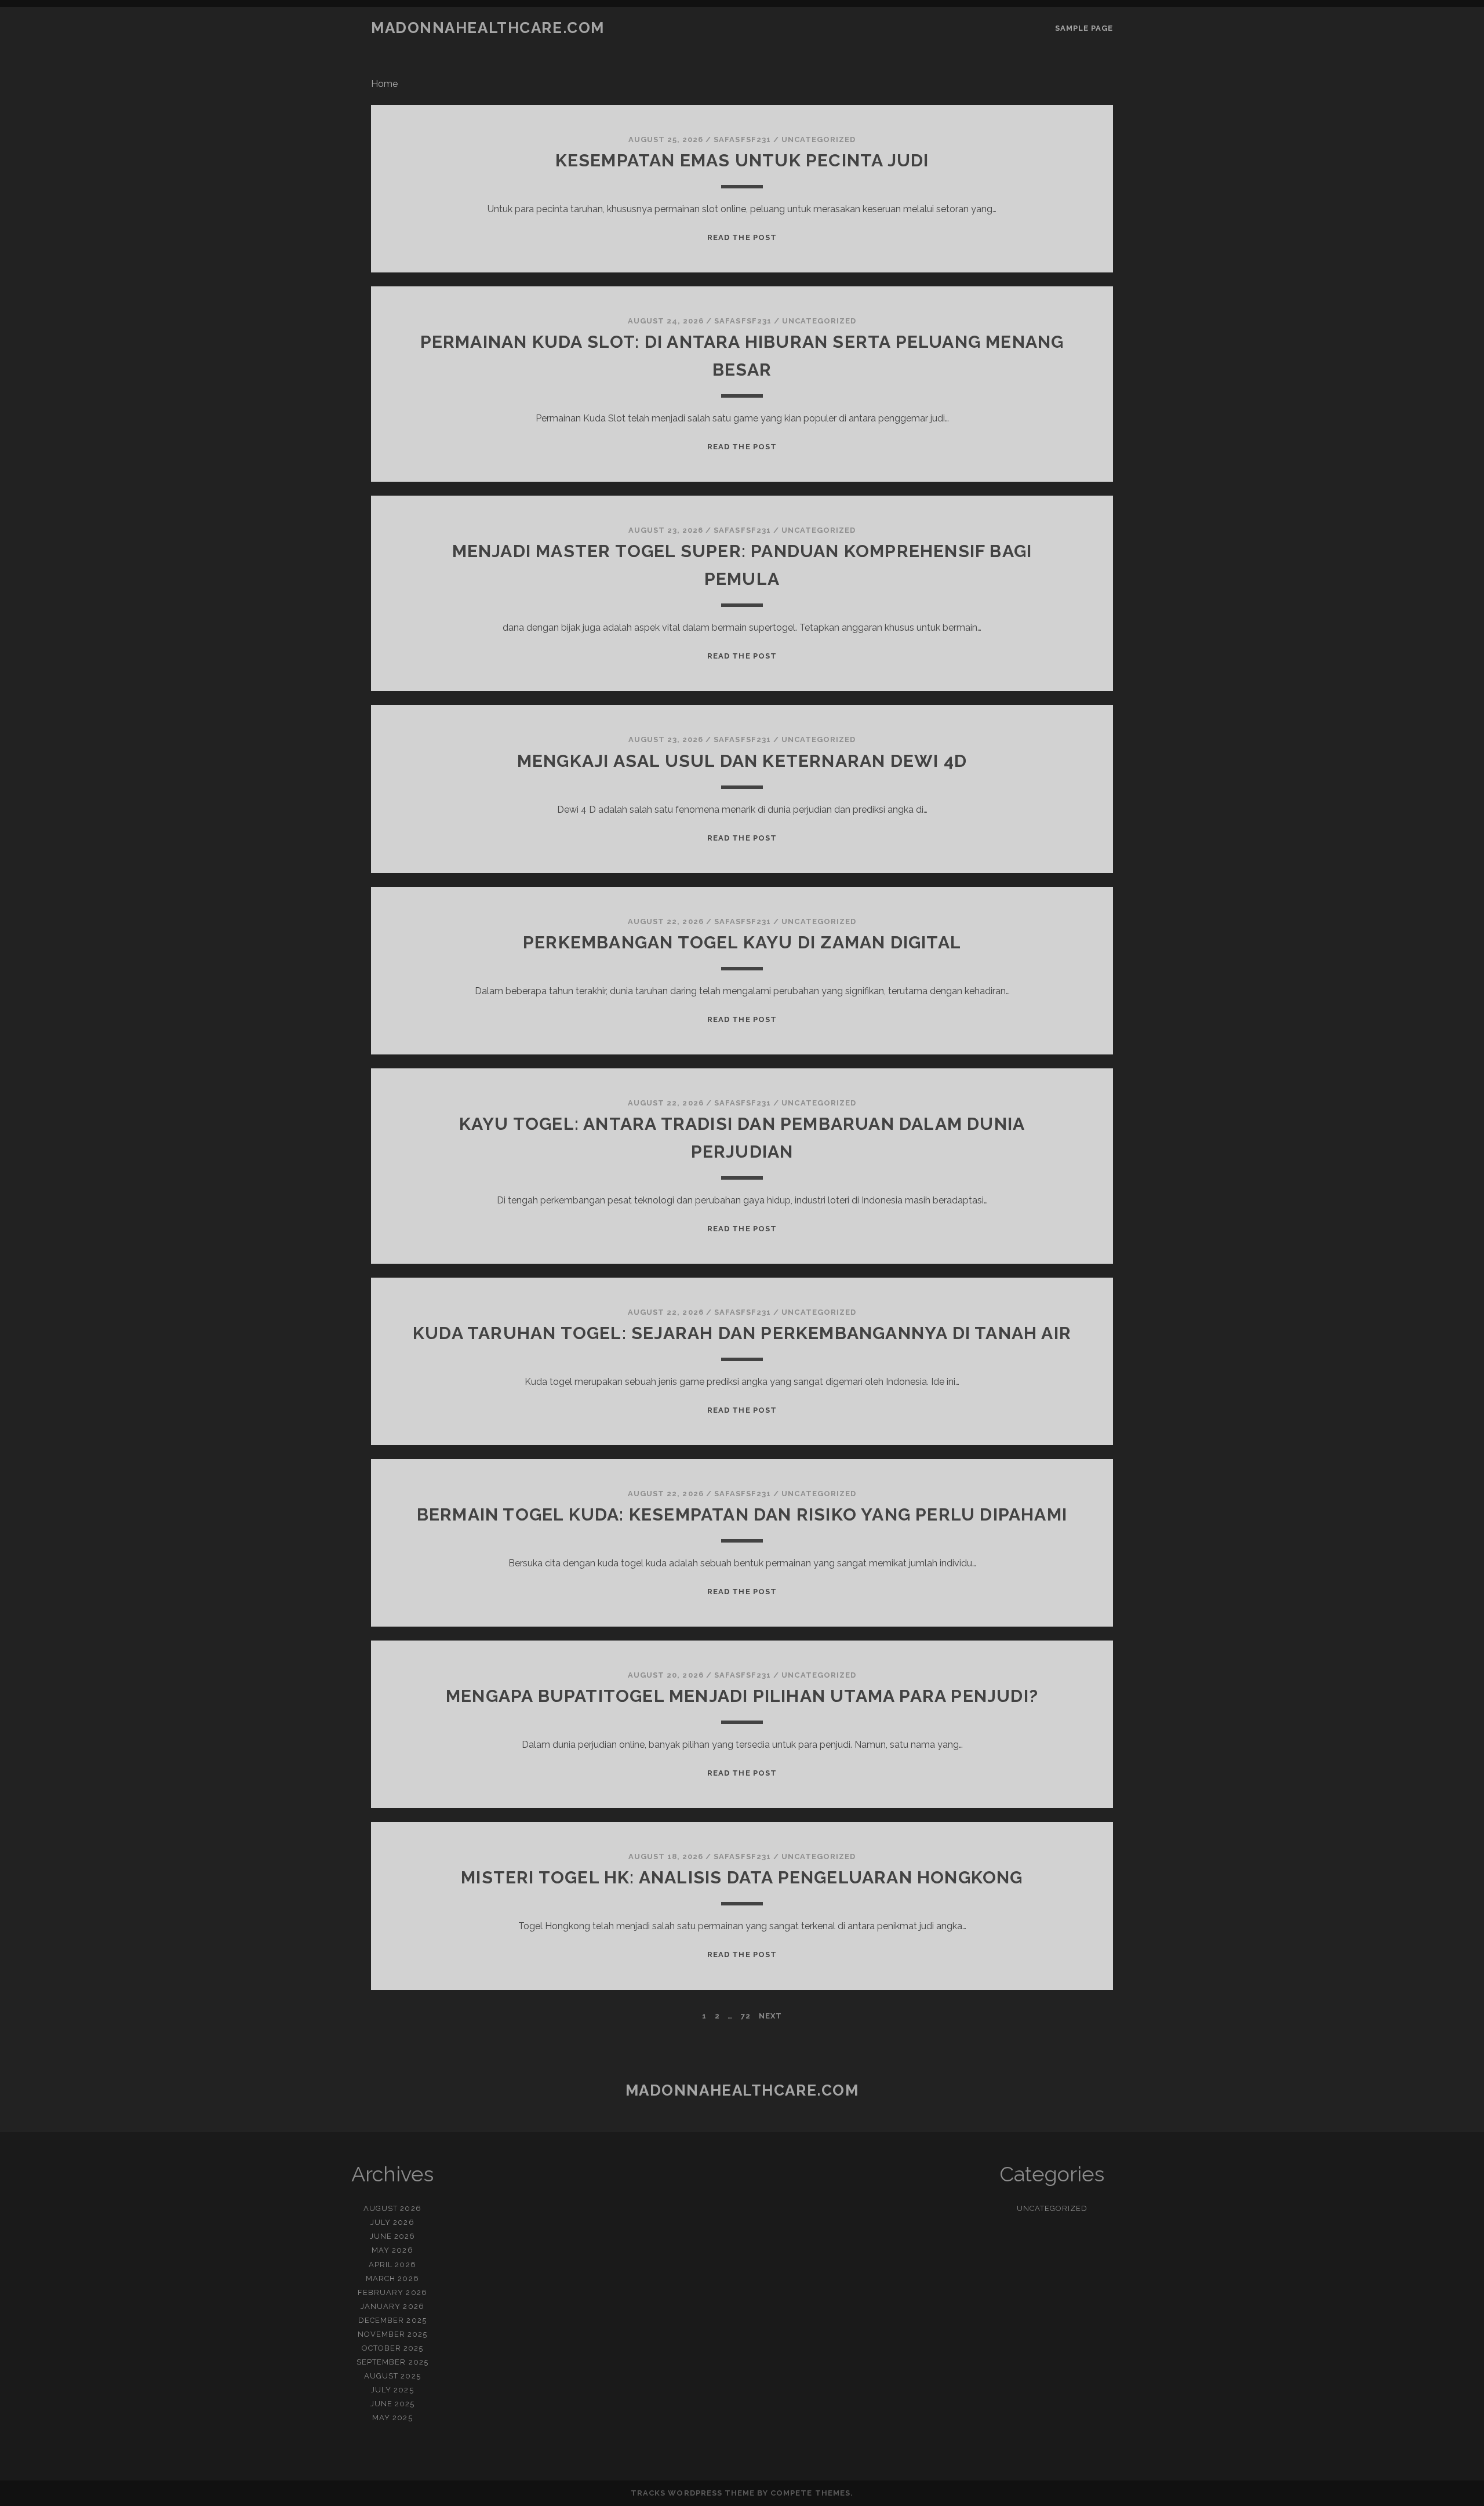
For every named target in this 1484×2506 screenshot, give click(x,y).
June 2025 (392, 2404)
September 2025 (392, 2362)
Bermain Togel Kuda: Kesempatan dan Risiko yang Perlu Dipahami (742, 1514)
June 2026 (392, 2236)
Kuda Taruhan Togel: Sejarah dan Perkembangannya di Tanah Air (742, 1333)
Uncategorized (819, 139)
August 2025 (392, 2376)
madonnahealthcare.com (488, 28)
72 (746, 2016)
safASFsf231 (742, 139)
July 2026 (392, 2222)
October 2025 (393, 2348)
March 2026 (392, 2278)
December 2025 (392, 2320)
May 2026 (392, 2250)
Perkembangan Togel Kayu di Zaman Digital (742, 942)
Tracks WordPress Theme (693, 2493)
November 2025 (393, 2334)
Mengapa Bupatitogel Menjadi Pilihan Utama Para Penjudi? (742, 1696)
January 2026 (392, 2306)
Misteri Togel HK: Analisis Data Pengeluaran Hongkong (742, 1877)
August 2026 (392, 2208)
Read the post (742, 237)
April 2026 (392, 2265)
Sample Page (1084, 28)
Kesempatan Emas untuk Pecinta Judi (742, 160)
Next (770, 2016)
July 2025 (392, 2390)
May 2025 (392, 2418)
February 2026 (392, 2292)
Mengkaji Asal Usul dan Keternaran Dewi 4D (742, 761)
